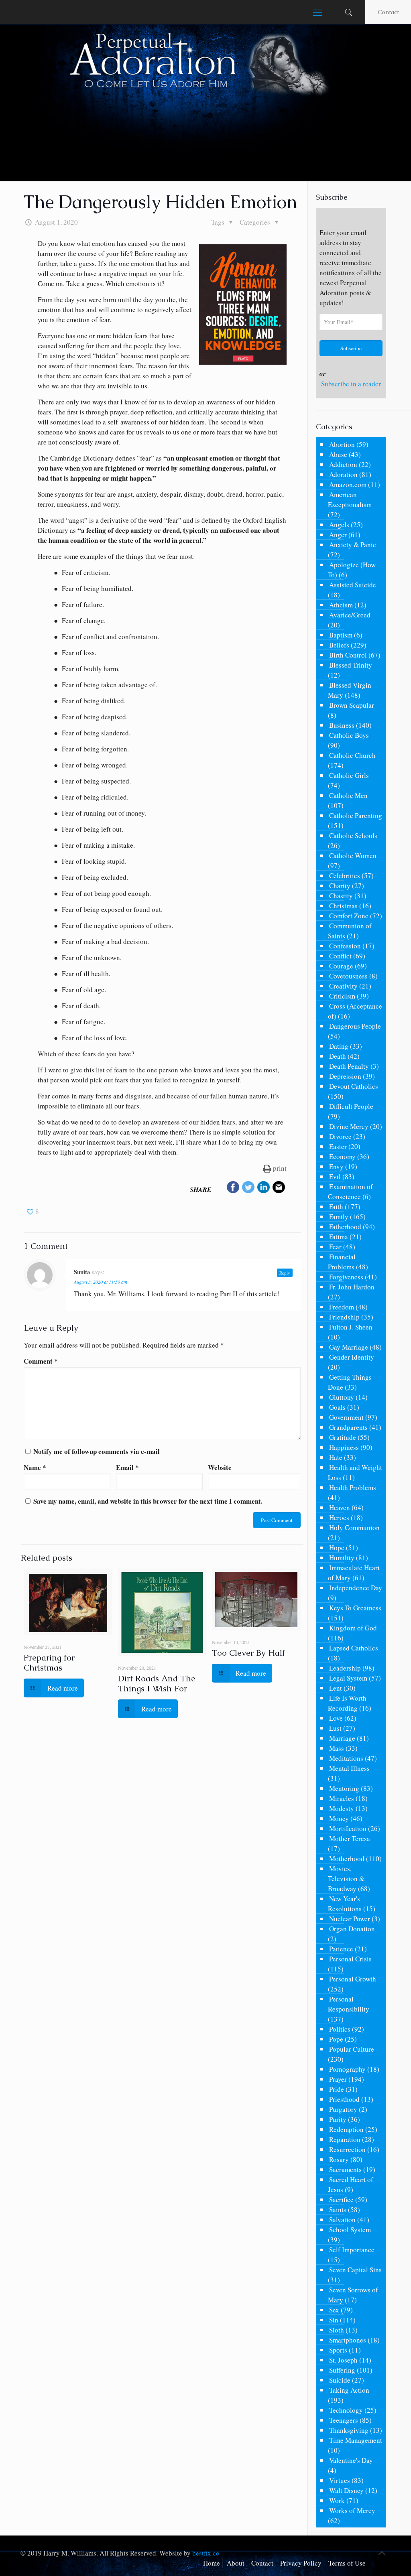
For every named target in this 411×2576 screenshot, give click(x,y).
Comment (41, 1361)
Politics (340, 2029)
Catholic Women (353, 856)
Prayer (338, 2079)
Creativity (343, 986)
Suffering (342, 2370)
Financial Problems (342, 1262)
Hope (337, 1548)
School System (350, 2230)
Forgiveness (346, 1277)
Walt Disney (346, 2490)
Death (338, 1056)
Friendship (344, 1317)
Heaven (340, 1507)
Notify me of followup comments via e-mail (97, 1451)
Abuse (338, 454)
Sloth (337, 2330)
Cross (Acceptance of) (355, 1011)
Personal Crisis (350, 1959)
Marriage (342, 1738)
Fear (335, 1247)
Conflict (340, 956)
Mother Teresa (350, 1838)
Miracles (342, 1798)
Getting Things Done (350, 1382)
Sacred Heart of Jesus (351, 2184)
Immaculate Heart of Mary (354, 1573)
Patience (341, 1949)
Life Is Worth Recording (347, 1703)
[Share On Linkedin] (264, 1188)
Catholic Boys (349, 735)
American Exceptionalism (350, 499)
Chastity (341, 896)
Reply (285, 1273)
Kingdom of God (353, 1628)
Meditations (346, 1758)
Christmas (343, 906)
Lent (336, 1688)
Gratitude (343, 1437)
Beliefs (339, 645)
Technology (346, 2410)
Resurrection (347, 2149)
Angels (339, 525)
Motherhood (347, 1858)
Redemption (346, 2129)
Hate (336, 1457)
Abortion (342, 444)
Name (35, 1467)
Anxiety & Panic (353, 545)
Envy (336, 1166)
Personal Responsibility (349, 2004)
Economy (342, 1156)
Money (339, 1818)
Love (336, 1718)
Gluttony (342, 1397)
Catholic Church (352, 755)
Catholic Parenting (356, 815)
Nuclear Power (350, 1919)
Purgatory (343, 2109)
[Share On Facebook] (233, 1188)
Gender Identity (352, 1357)
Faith (336, 1207)
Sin (334, 2320)
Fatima (339, 1237)
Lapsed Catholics (354, 1648)
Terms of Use (347, 2563)
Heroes (339, 1517)
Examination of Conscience (350, 1192)
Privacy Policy (301, 2563)
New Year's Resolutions (345, 1904)
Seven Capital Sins (355, 2270)
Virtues (340, 2480)
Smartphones (348, 2340)
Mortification (348, 1828)
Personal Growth (353, 1979)
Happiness (344, 1447)
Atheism (341, 605)
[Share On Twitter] (248, 1188)
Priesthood (344, 2099)
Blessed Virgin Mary (350, 690)
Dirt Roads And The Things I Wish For (157, 1683)
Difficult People (351, 1106)
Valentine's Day (351, 2460)
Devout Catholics (354, 1086)
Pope (336, 2039)
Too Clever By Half (248, 1653)
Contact (388, 12)
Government (346, 1417)
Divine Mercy (349, 1126)
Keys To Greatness (355, 1608)
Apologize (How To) (352, 570)
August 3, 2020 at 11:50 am (101, 1282)
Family (339, 1217)
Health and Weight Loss (355, 1472)
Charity (340, 886)
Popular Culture (352, 2049)
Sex (334, 2310)
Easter (338, 1146)
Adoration (343, 474)
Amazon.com (348, 484)
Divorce (340, 1136)
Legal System (348, 1678)
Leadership (345, 1668)
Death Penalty (349, 1066)
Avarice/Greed (350, 615)
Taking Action (349, 2390)
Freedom (342, 1307)
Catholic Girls (349, 775)
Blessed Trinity (351, 665)
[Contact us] (279, 1188)
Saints (338, 2210)
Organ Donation (352, 1929)
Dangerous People (355, 1026)
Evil (335, 1176)
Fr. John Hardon (352, 1287)
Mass (337, 1748)
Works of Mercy (352, 2510)
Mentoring (344, 1788)
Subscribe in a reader (351, 384)
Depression (345, 1076)
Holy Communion (354, 1528)
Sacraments (345, 2169)
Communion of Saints (350, 931)
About (236, 2563)
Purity (338, 2119)
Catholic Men (348, 795)
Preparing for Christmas (49, 1663)
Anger (338, 535)
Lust (335, 1728)
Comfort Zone (349, 916)
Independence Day (356, 1588)
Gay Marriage (349, 1347)
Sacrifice (341, 2199)
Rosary (339, 2159)
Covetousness (348, 976)
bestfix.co (206, 2553)
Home (212, 2563)
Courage (341, 966)
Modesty (342, 1808)
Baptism (341, 635)
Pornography (347, 2069)
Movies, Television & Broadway (346, 1879)
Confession (345, 946)
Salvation (342, 2220)
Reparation (345, 2139)
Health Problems (353, 1487)
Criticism (342, 996)
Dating (339, 1046)
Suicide (340, 2380)
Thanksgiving (349, 2430)
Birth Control (348, 655)
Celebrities (345, 876)
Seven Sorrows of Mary (353, 2295)
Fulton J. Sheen (351, 1327)
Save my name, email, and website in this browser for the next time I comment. (148, 1501)
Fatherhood (345, 1227)
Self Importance (352, 2250)
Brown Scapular (352, 705)
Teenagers (344, 2420)
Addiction (343, 464)
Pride (337, 2089)
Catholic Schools (353, 835)
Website (220, 1467)
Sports (338, 2350)
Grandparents (348, 1427)
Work (337, 2500)
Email (127, 1467)
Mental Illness (349, 1768)
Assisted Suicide (353, 585)
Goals (337, 1407)
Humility (342, 1558)
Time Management (356, 2440)
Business (342, 725)
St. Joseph (343, 2360)
